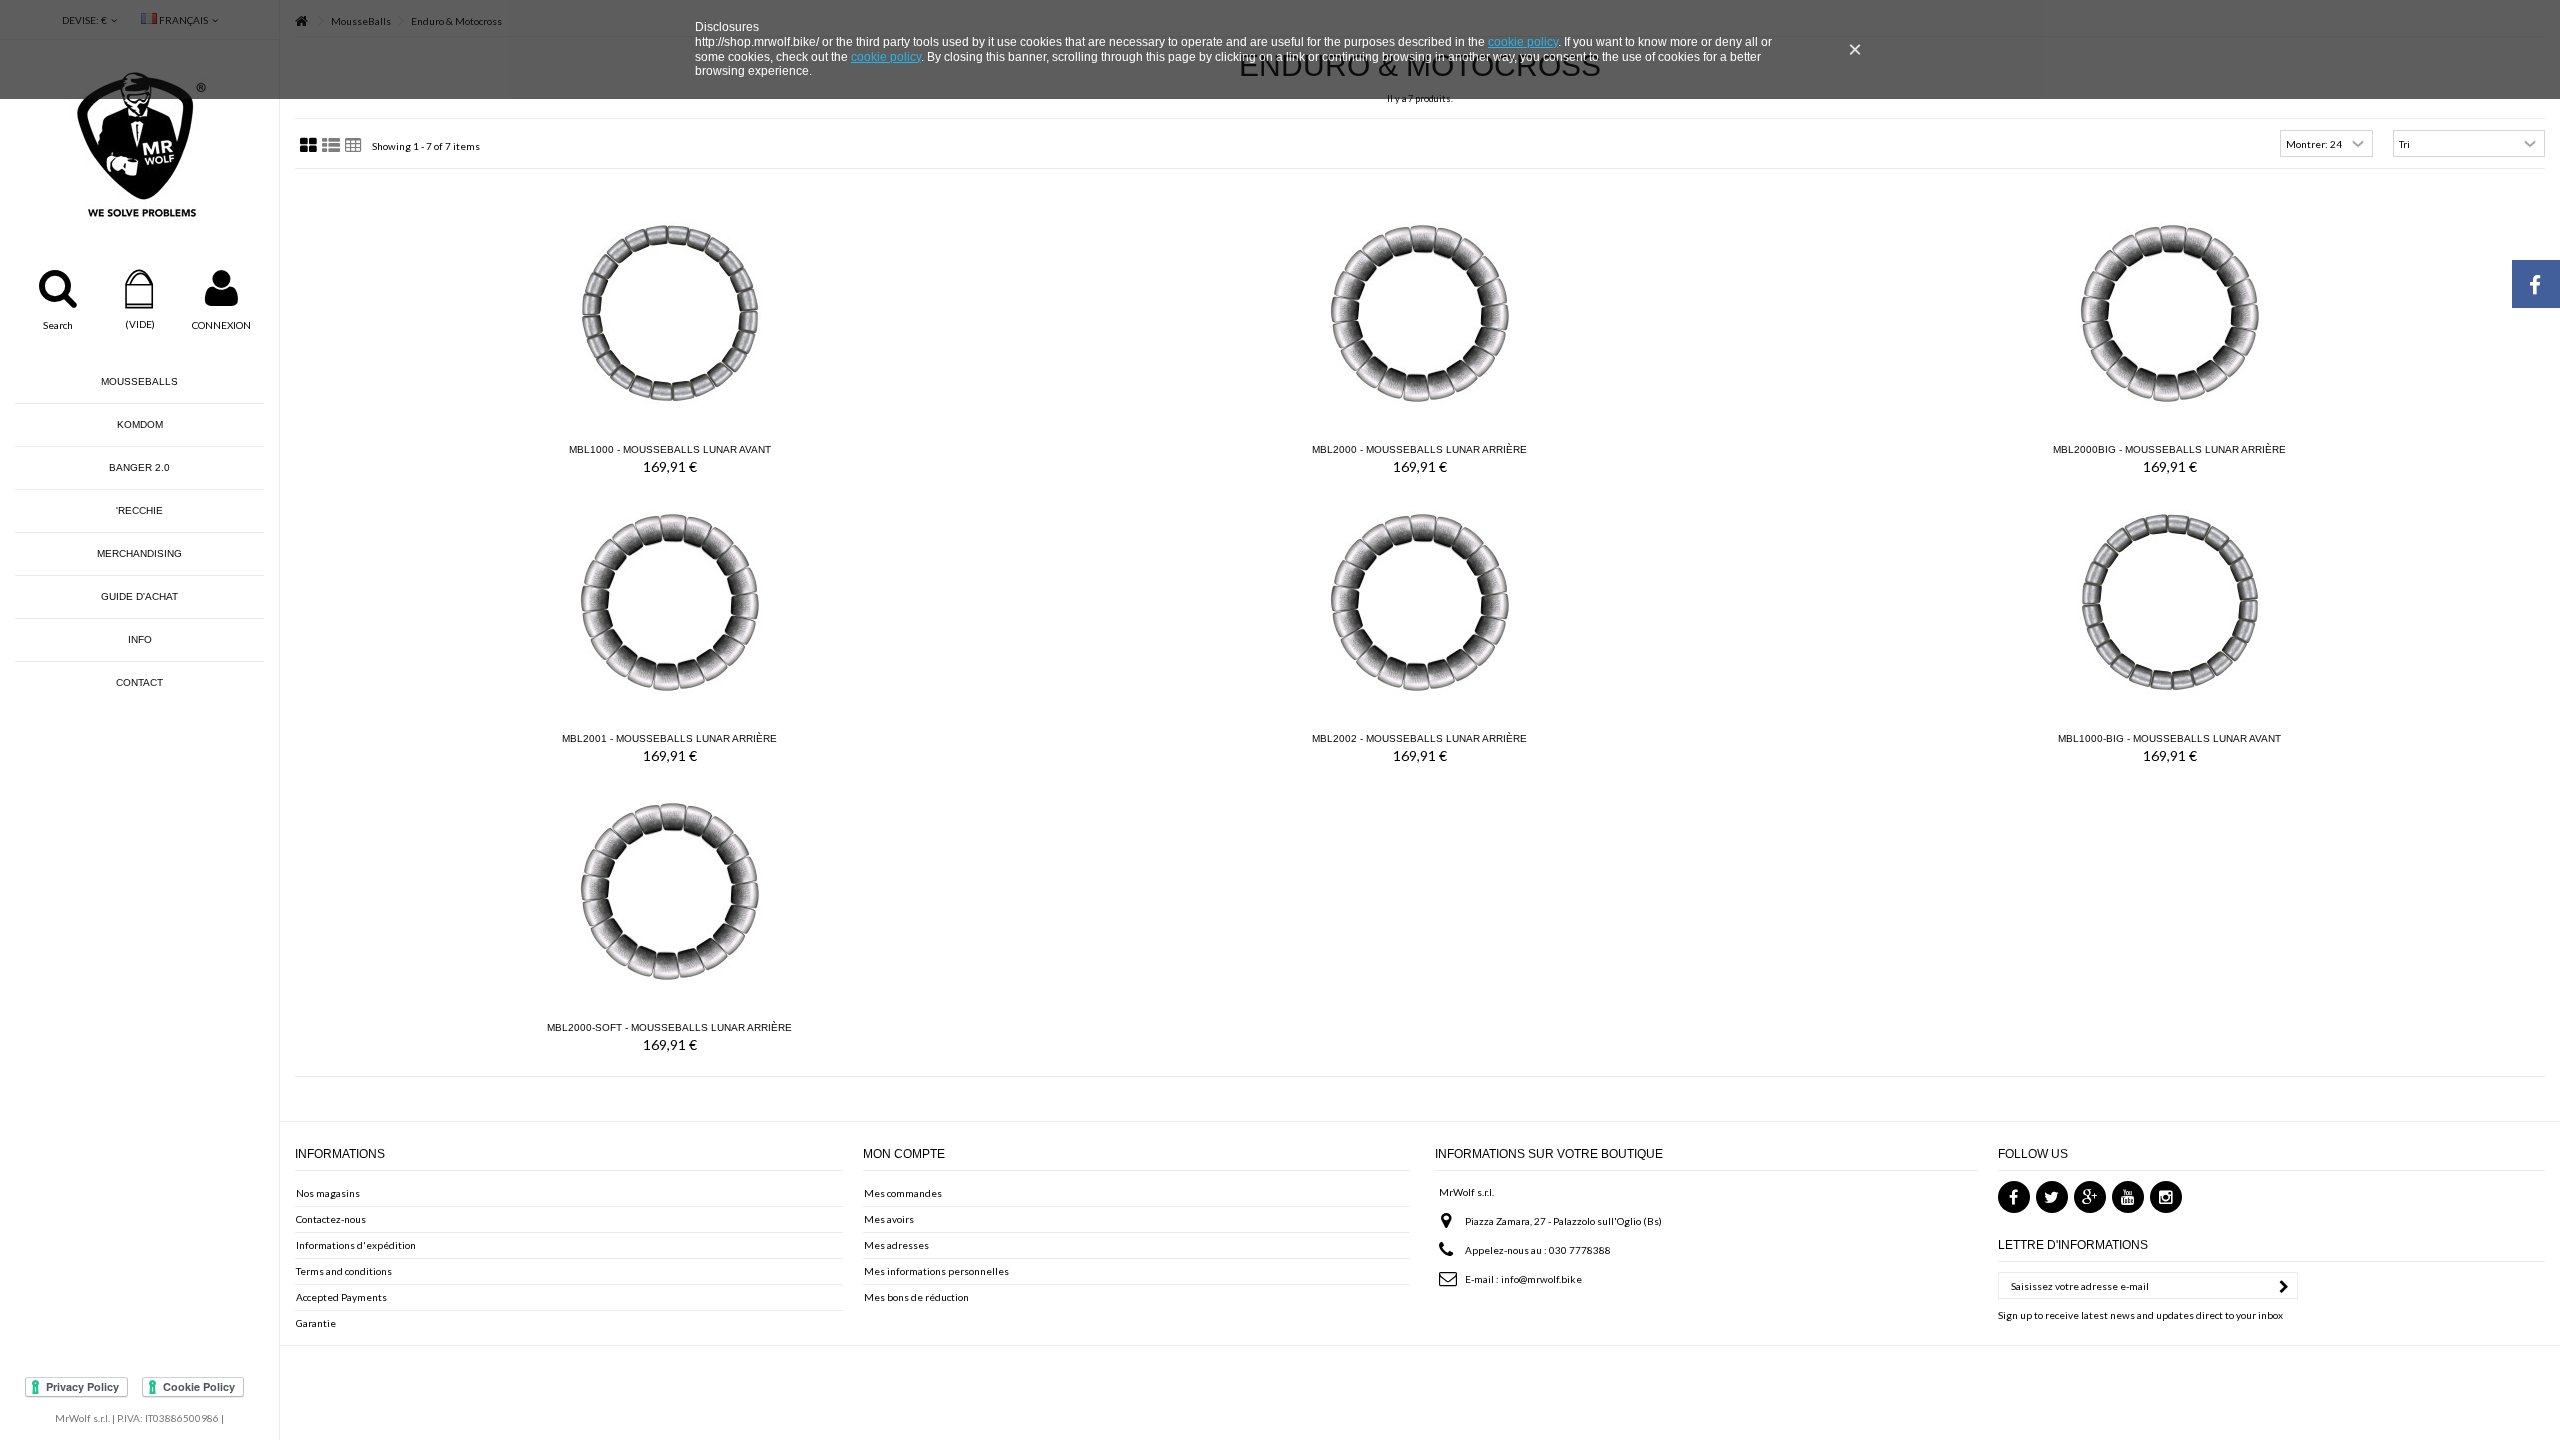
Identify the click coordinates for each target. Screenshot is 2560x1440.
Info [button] (140, 639)
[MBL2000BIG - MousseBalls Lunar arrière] (2170, 313)
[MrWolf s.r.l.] (139, 145)
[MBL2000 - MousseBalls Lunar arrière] (1420, 313)
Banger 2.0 (139, 467)
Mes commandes (903, 1193)
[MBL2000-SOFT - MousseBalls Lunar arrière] (670, 891)
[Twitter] (2052, 1197)
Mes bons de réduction (916, 1297)
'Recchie (139, 510)
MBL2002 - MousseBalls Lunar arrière (1419, 738)
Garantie (316, 1323)
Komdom (140, 424)
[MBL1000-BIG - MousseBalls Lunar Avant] (2170, 602)
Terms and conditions (344, 1271)
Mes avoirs (889, 1219)
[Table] (353, 146)
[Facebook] (2014, 1197)
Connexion (221, 325)
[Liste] (331, 146)
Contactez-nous (331, 1219)
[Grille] (308, 146)
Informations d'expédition (356, 1245)
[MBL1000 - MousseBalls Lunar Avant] (670, 313)
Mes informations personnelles (936, 1271)
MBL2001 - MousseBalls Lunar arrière (669, 738)
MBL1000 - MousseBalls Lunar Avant (670, 449)
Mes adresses (896, 1245)
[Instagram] (2166, 1197)
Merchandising (139, 553)
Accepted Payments (341, 1297)
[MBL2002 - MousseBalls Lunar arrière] (1420, 602)
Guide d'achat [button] (139, 596)
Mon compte (904, 1154)
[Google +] (2090, 1197)
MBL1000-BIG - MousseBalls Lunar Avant (2169, 738)
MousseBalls (139, 381)
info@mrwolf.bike (1541, 1279)
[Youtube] (2128, 1197)
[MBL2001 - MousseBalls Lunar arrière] (670, 602)
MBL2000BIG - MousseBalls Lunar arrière (2169, 449)
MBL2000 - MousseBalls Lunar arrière (1419, 449)
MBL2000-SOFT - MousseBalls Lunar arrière (669, 1027)
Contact (139, 682)
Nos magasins (328, 1193)
